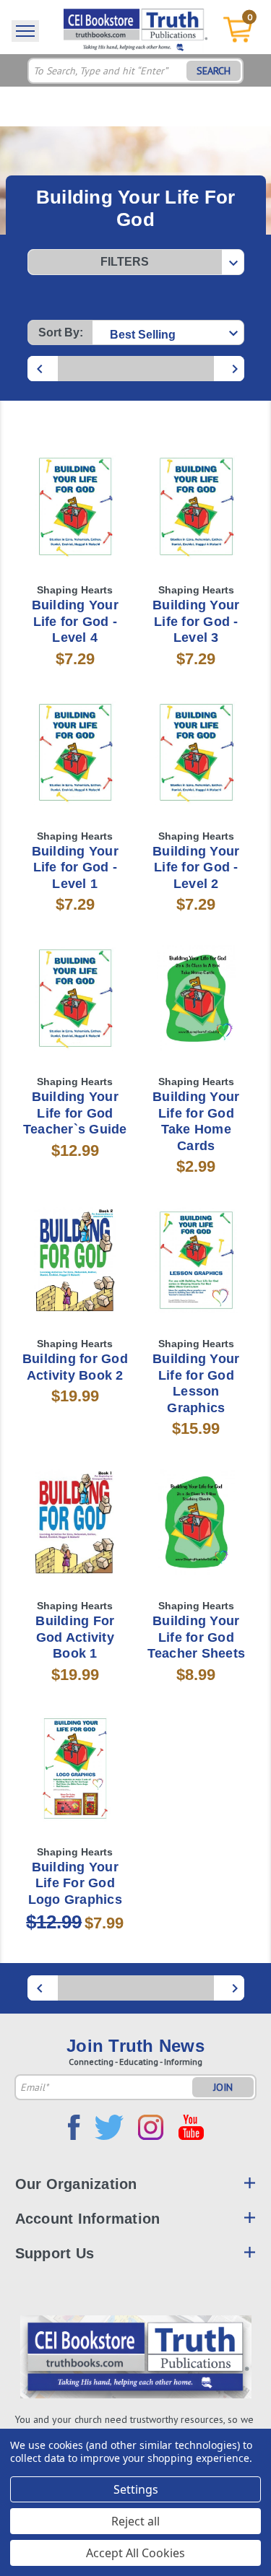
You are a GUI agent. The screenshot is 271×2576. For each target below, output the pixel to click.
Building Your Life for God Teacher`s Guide (75, 1113)
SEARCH (214, 71)
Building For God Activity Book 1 (75, 1637)
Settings (136, 2489)
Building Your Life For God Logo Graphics (75, 1883)
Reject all (135, 2521)
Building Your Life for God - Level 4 (75, 621)
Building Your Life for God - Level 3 (196, 621)
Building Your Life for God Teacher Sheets (197, 1637)
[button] (136, 262)
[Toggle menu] (25, 31)
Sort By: (61, 332)
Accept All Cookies (135, 2553)
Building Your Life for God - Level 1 (75, 867)
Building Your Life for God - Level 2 (196, 867)
